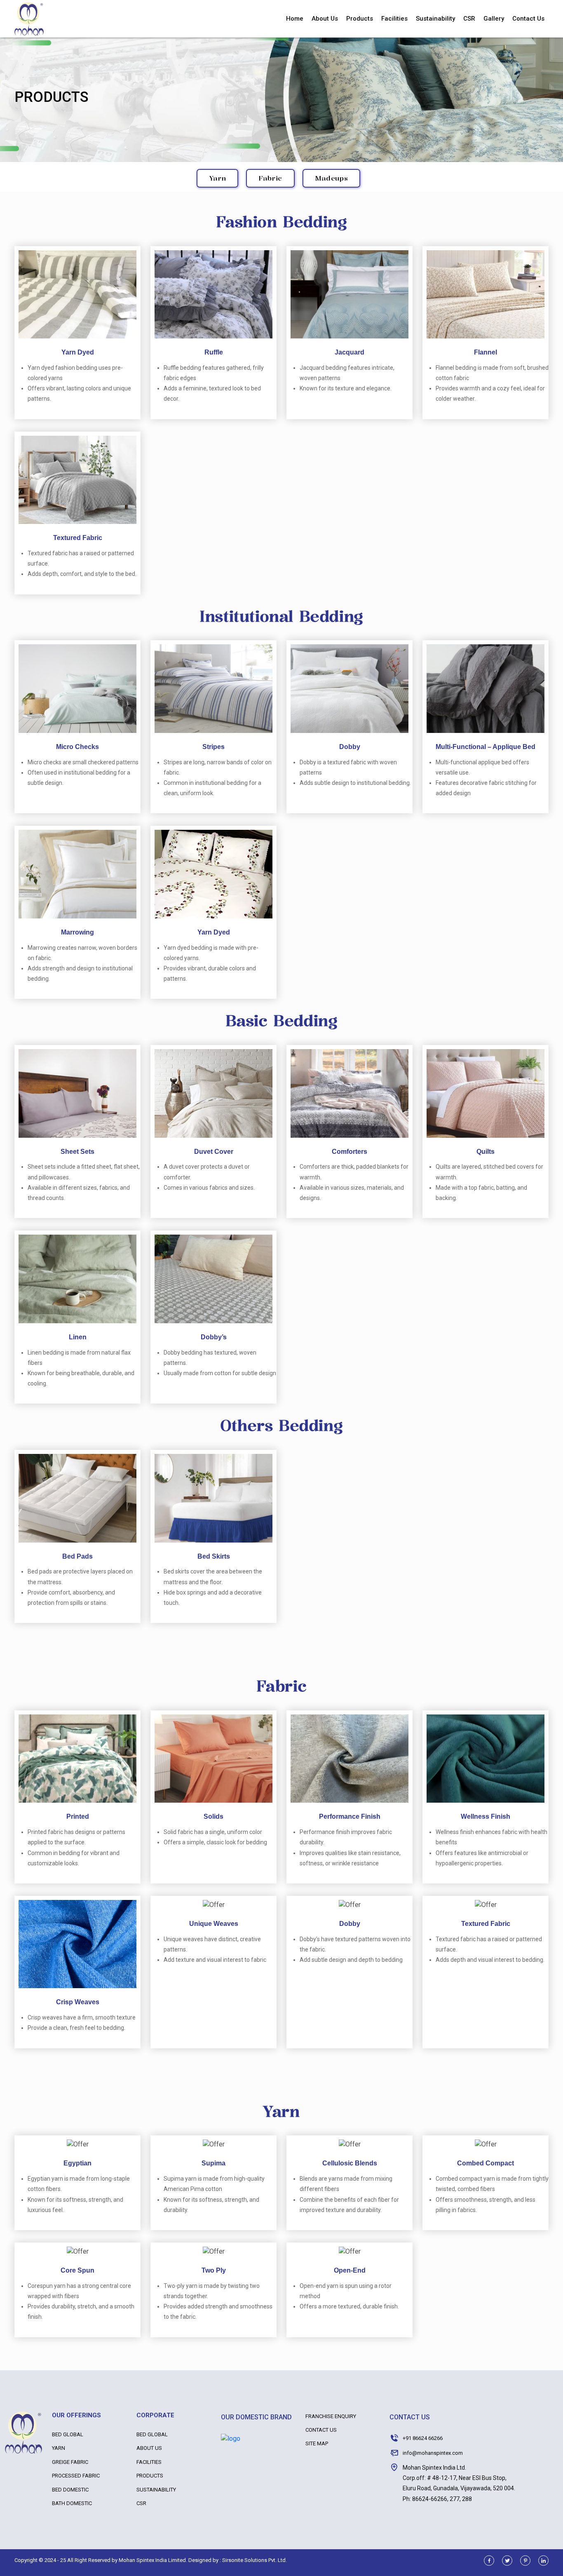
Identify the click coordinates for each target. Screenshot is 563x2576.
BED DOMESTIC (70, 2490)
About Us (325, 19)
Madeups (331, 178)
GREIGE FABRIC (70, 2462)
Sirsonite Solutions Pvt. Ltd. (255, 2560)
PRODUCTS (150, 2476)
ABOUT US (149, 2448)
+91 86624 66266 (423, 2438)
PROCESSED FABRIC (76, 2476)
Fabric (270, 178)
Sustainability (435, 19)
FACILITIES (149, 2462)
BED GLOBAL (68, 2434)
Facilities (394, 19)
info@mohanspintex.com (433, 2453)
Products (360, 19)
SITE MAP (317, 2443)
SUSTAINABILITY (156, 2490)
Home (295, 19)
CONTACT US (321, 2430)
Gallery (494, 19)
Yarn (217, 178)
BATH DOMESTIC (72, 2503)
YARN (59, 2448)
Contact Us (528, 19)
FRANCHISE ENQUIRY (331, 2416)
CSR (469, 19)
